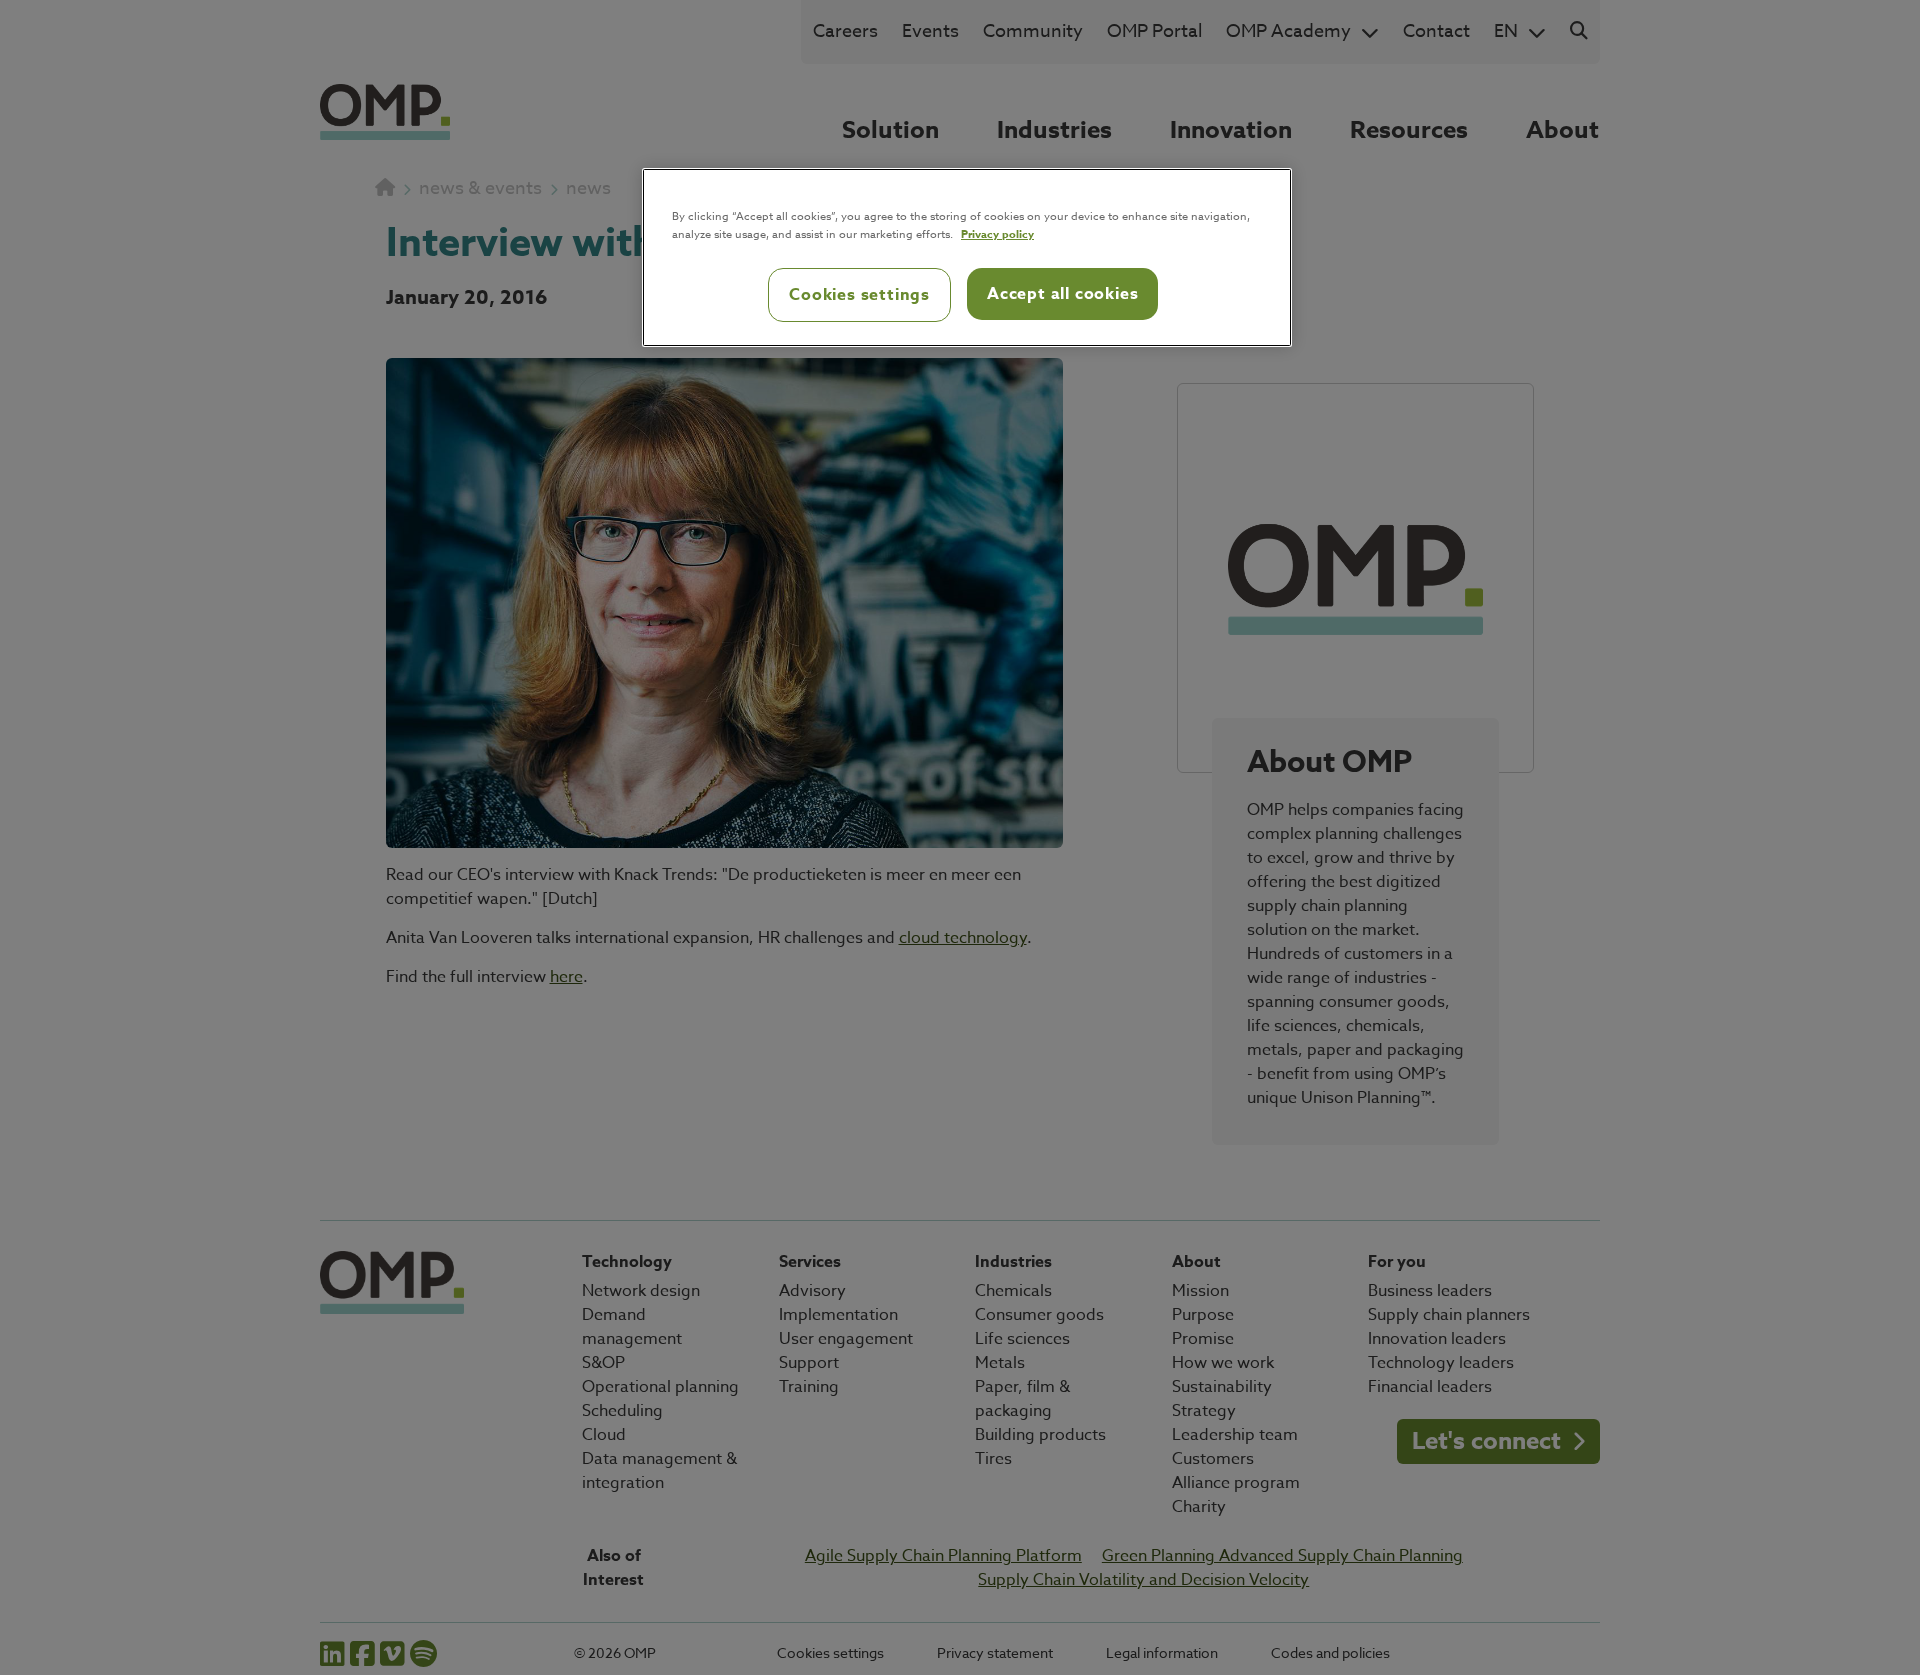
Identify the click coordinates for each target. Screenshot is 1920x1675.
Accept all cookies (1062, 294)
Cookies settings (859, 295)
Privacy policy (997, 233)
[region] (967, 258)
